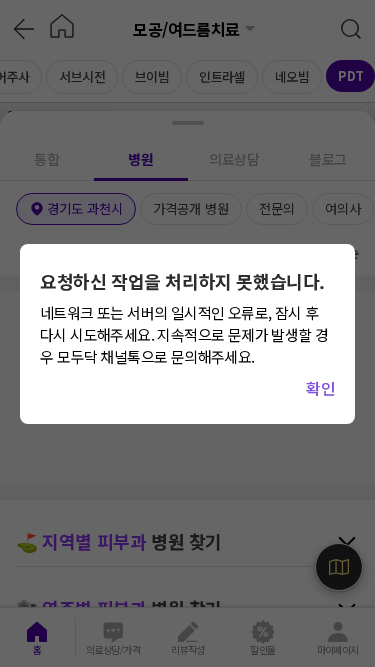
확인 (320, 388)
